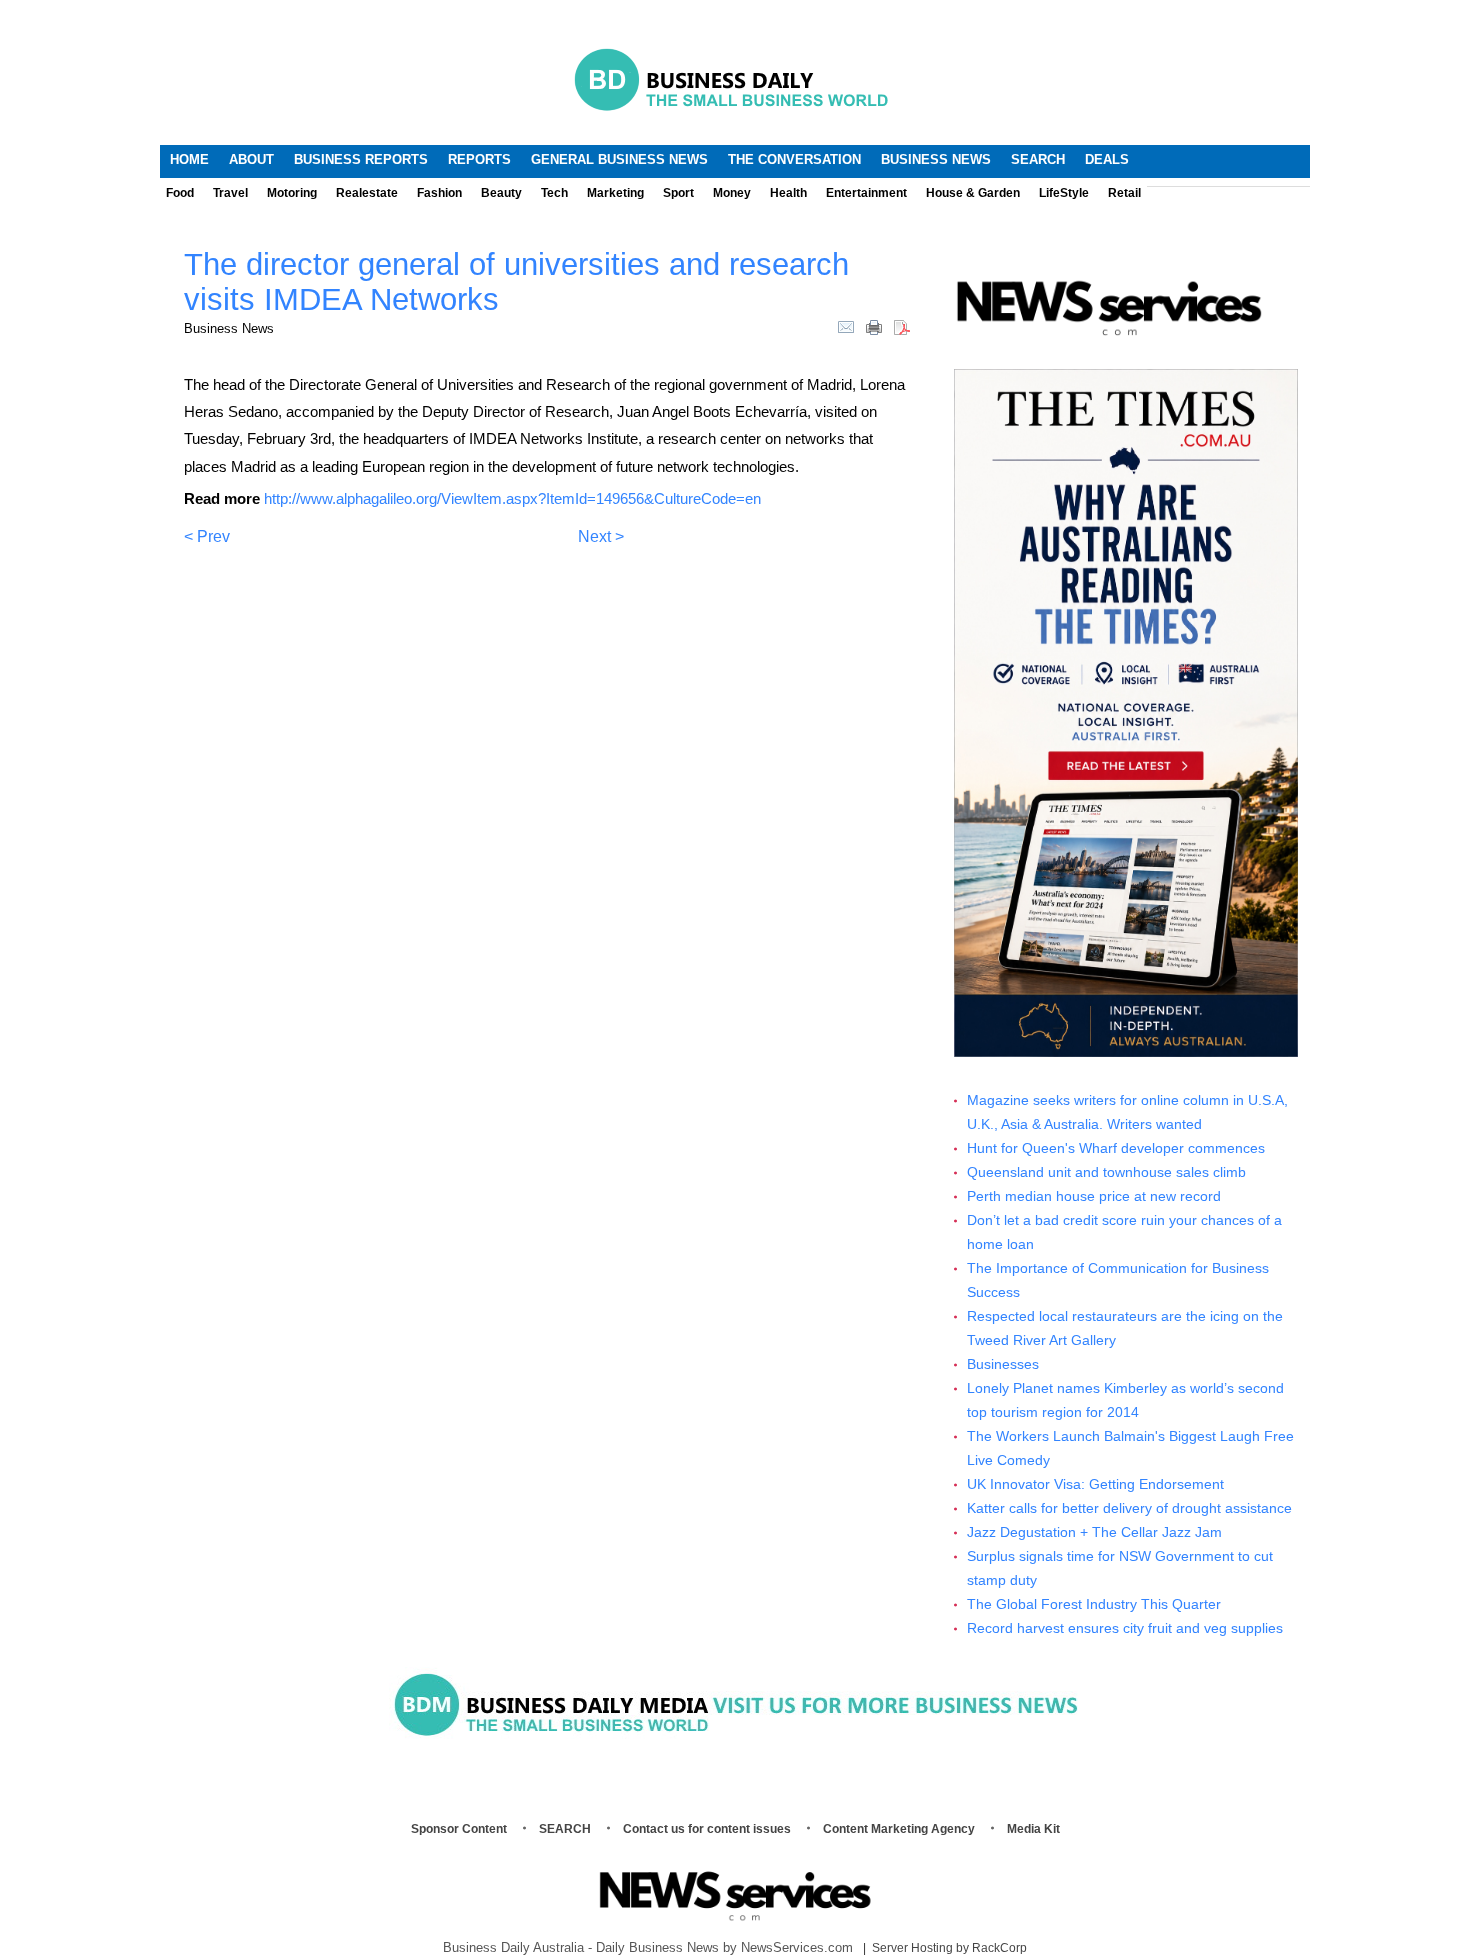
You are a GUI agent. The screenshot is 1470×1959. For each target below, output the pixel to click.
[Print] (874, 326)
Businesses (1003, 1364)
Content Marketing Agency (899, 1829)
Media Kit (1033, 1829)
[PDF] (902, 326)
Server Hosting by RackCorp (949, 1948)
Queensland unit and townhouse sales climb (1106, 1172)
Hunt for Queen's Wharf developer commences (1116, 1148)
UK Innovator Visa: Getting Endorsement (1095, 1484)
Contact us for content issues (707, 1829)
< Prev (207, 536)
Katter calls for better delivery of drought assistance (1129, 1508)
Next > (601, 536)
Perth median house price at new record (1094, 1196)
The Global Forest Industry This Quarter (1094, 1604)
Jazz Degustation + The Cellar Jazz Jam (1094, 1532)
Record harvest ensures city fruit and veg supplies (1125, 1628)
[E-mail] (846, 326)
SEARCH (565, 1829)
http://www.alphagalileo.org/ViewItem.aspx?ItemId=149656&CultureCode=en (512, 498)
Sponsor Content (459, 1829)
